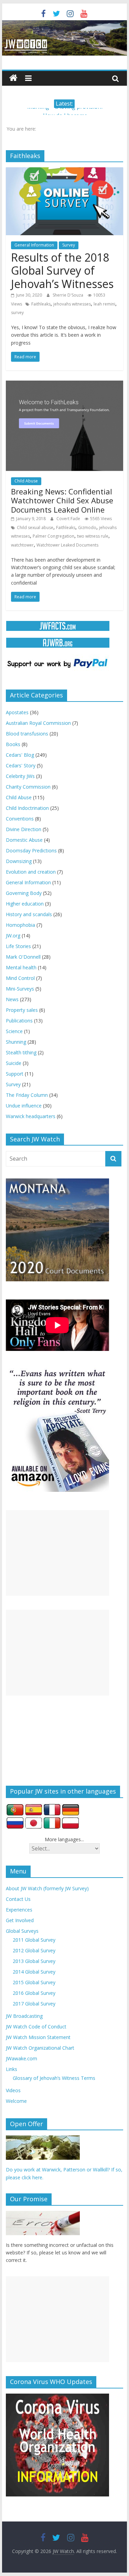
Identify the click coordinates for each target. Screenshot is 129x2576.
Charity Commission (28, 787)
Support (15, 1074)
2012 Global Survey (34, 1950)
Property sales (22, 1010)
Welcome (16, 2101)
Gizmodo (87, 528)
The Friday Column (27, 1095)
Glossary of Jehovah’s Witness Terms (54, 2078)
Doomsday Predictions (31, 850)
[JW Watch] (65, 24)
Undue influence (24, 1106)
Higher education (25, 904)
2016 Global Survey (34, 1993)
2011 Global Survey (34, 1940)
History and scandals (29, 914)
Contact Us (18, 1899)
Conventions (20, 819)
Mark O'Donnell (23, 957)
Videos (13, 2090)
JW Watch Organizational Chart (40, 2048)
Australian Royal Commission (38, 723)
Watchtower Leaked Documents (67, 545)
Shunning (16, 1042)
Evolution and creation (31, 872)
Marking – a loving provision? (65, 112)
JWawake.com (21, 2058)
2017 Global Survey (34, 2004)
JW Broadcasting (24, 2016)
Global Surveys (22, 1931)
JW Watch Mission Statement (38, 2037)
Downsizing (19, 861)
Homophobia (20, 925)
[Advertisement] (57, 1553)
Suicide (14, 1063)
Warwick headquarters (31, 1116)
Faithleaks (41, 304)
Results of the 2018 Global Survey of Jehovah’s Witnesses (62, 271)
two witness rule (93, 536)
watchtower (22, 545)
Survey (69, 245)
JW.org (13, 936)
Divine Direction (24, 829)
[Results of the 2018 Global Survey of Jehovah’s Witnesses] (65, 171)
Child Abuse (26, 481)
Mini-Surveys (20, 989)
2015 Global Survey (34, 1982)
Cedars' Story (21, 765)
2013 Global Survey (34, 1961)
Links (12, 2069)
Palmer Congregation (53, 536)
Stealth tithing (21, 1052)
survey (17, 313)
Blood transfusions (27, 734)
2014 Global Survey (34, 1972)
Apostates (17, 712)
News (12, 999)
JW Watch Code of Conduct (36, 2027)
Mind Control (20, 978)
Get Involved (20, 1920)
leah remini (104, 304)
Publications (19, 1021)
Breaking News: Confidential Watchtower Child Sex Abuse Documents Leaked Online (62, 500)
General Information (34, 245)
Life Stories (18, 946)
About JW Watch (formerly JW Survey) (47, 1888)
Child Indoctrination (27, 808)
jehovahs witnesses (72, 304)
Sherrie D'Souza (68, 295)
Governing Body (24, 893)
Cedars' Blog (20, 755)
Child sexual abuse (35, 528)
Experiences (19, 1910)
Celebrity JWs (20, 776)
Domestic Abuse (24, 840)
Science (14, 1031)
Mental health (21, 967)
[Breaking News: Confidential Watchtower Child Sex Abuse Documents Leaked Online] (65, 385)
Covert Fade (69, 519)
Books (13, 744)
